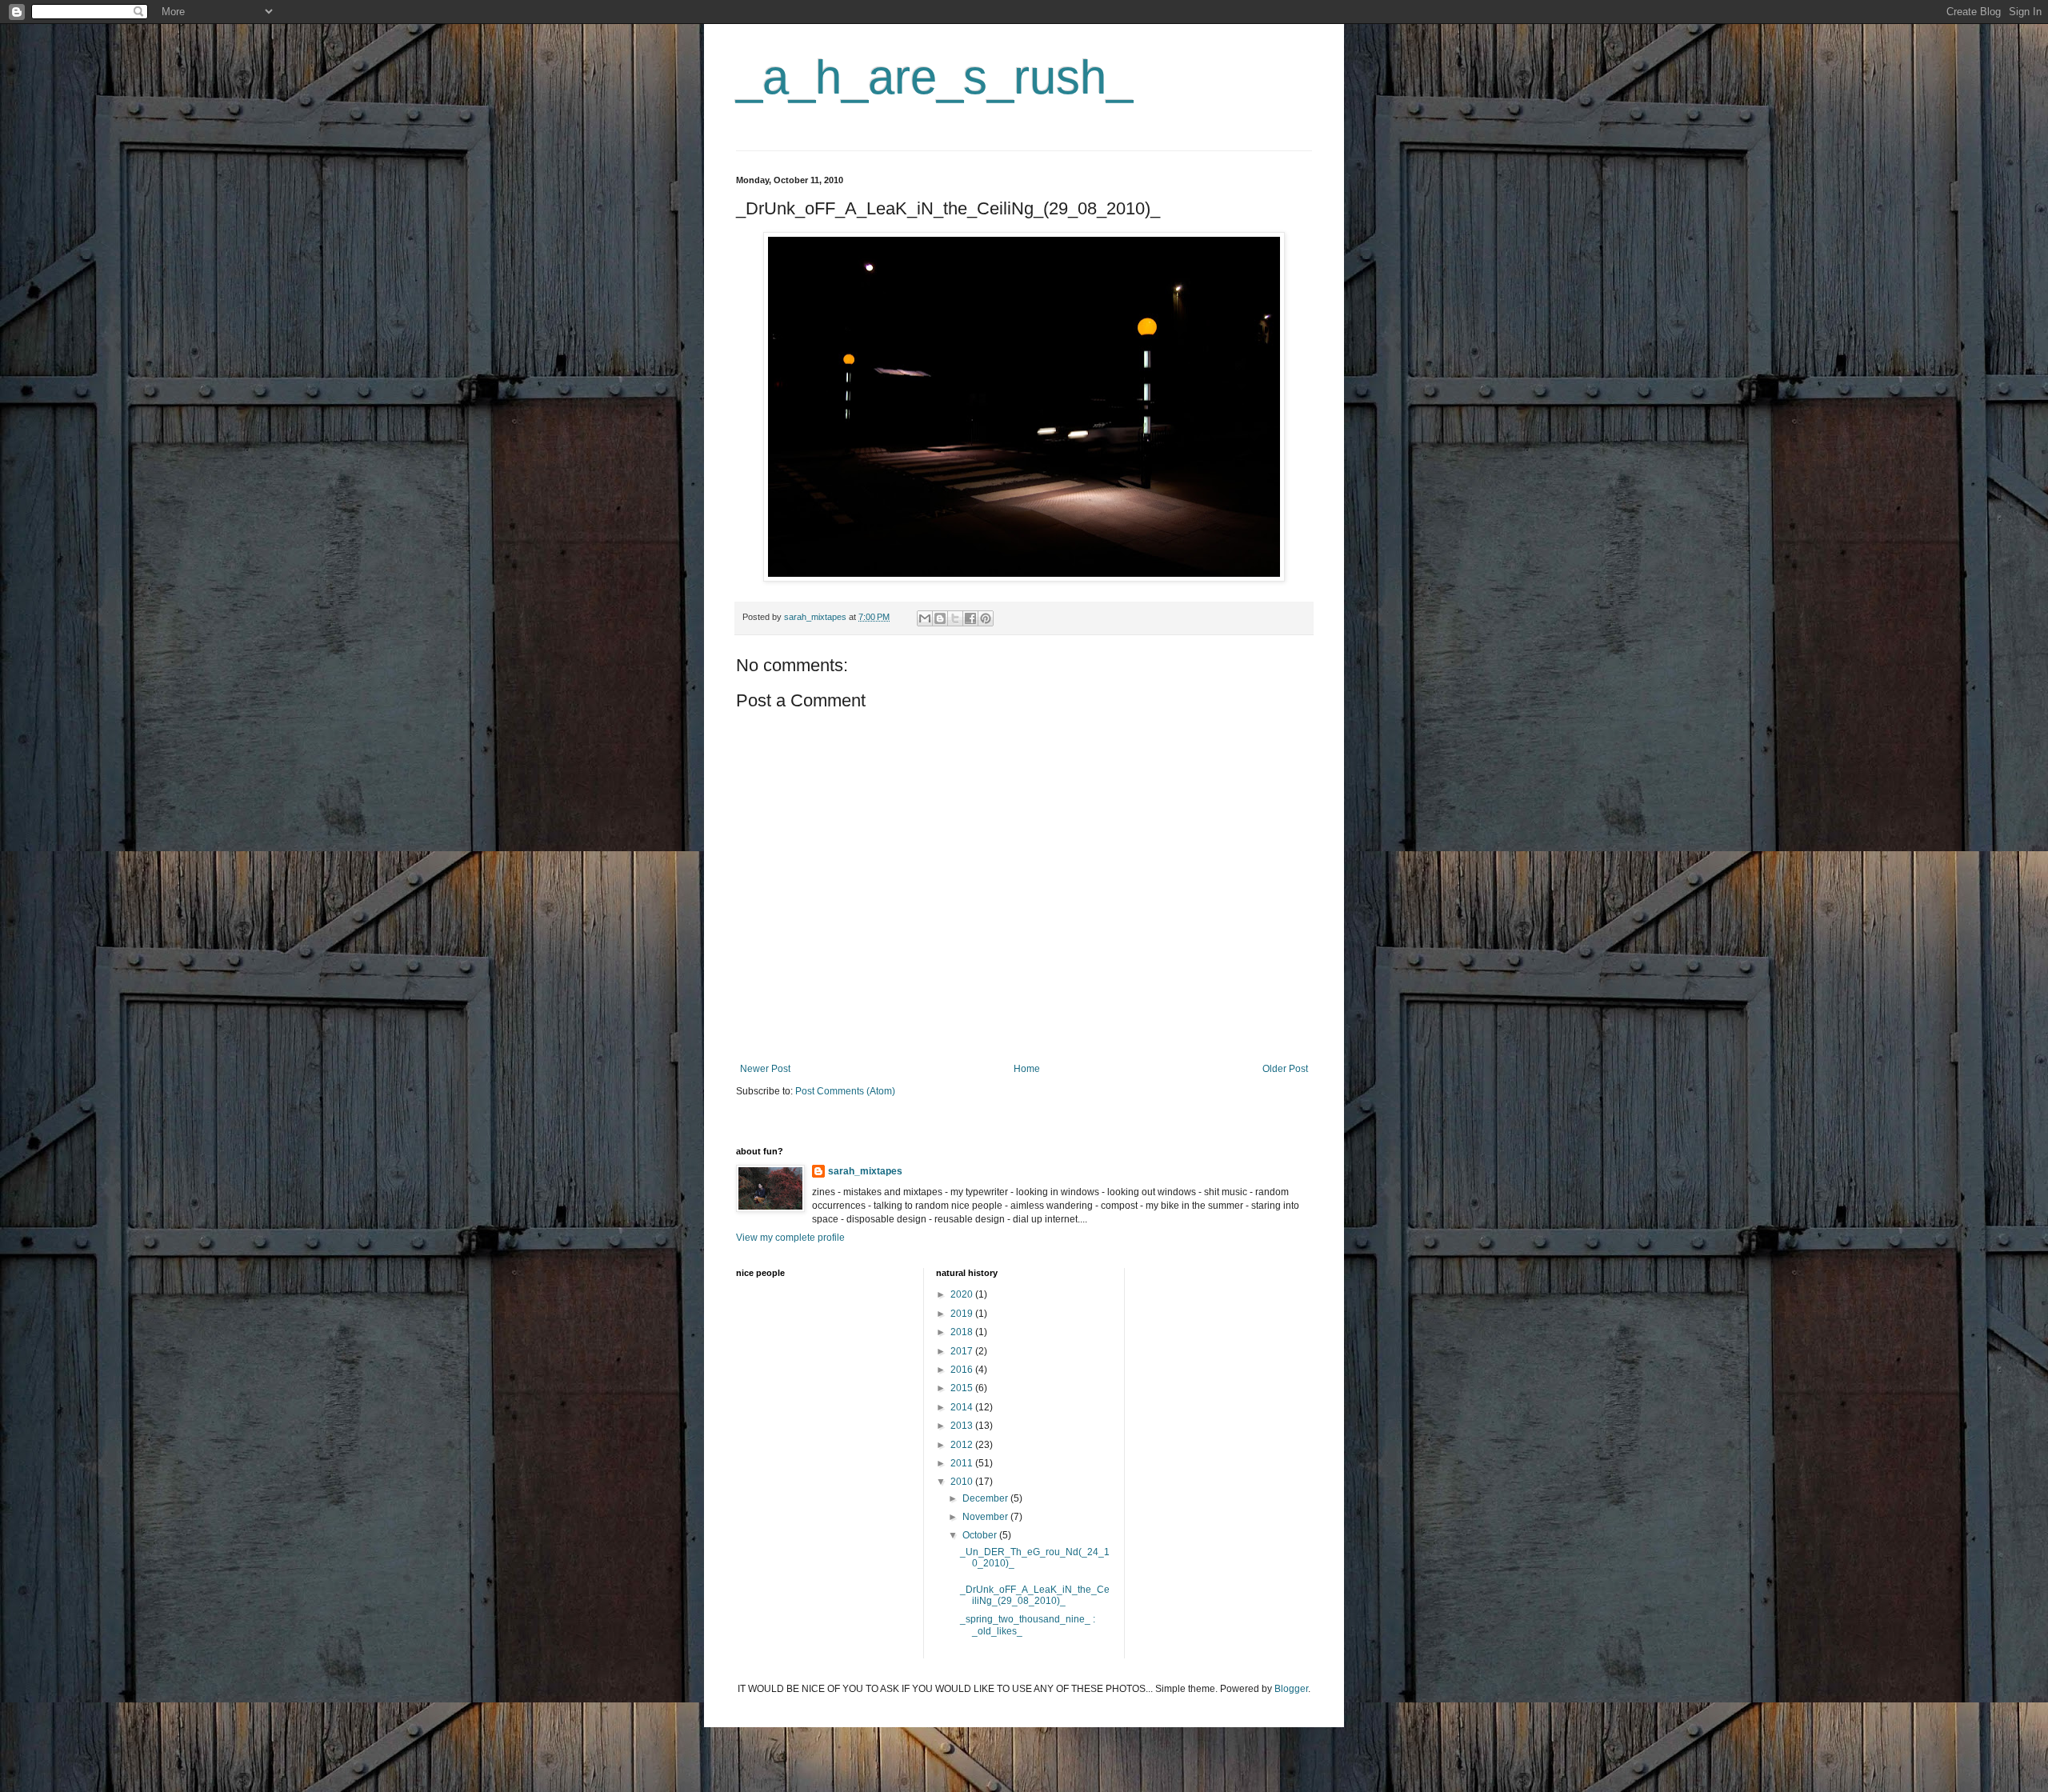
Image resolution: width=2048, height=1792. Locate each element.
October (981, 1535)
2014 (963, 1407)
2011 (963, 1463)
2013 (963, 1426)
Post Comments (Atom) (845, 1091)
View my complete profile (790, 1238)
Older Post (1285, 1069)
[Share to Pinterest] (986, 618)
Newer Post (765, 1069)
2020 (963, 1294)
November (986, 1517)
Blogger (1291, 1689)
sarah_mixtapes (865, 1171)
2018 (963, 1332)
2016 (963, 1370)
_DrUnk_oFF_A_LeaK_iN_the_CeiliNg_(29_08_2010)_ (1035, 1595)
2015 (963, 1388)
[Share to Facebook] (970, 618)
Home (1027, 1069)
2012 (963, 1445)
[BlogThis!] (940, 618)
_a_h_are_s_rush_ (934, 77)
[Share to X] (955, 618)
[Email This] (925, 618)
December (986, 1498)
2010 (963, 1482)
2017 (963, 1351)
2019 (963, 1314)
